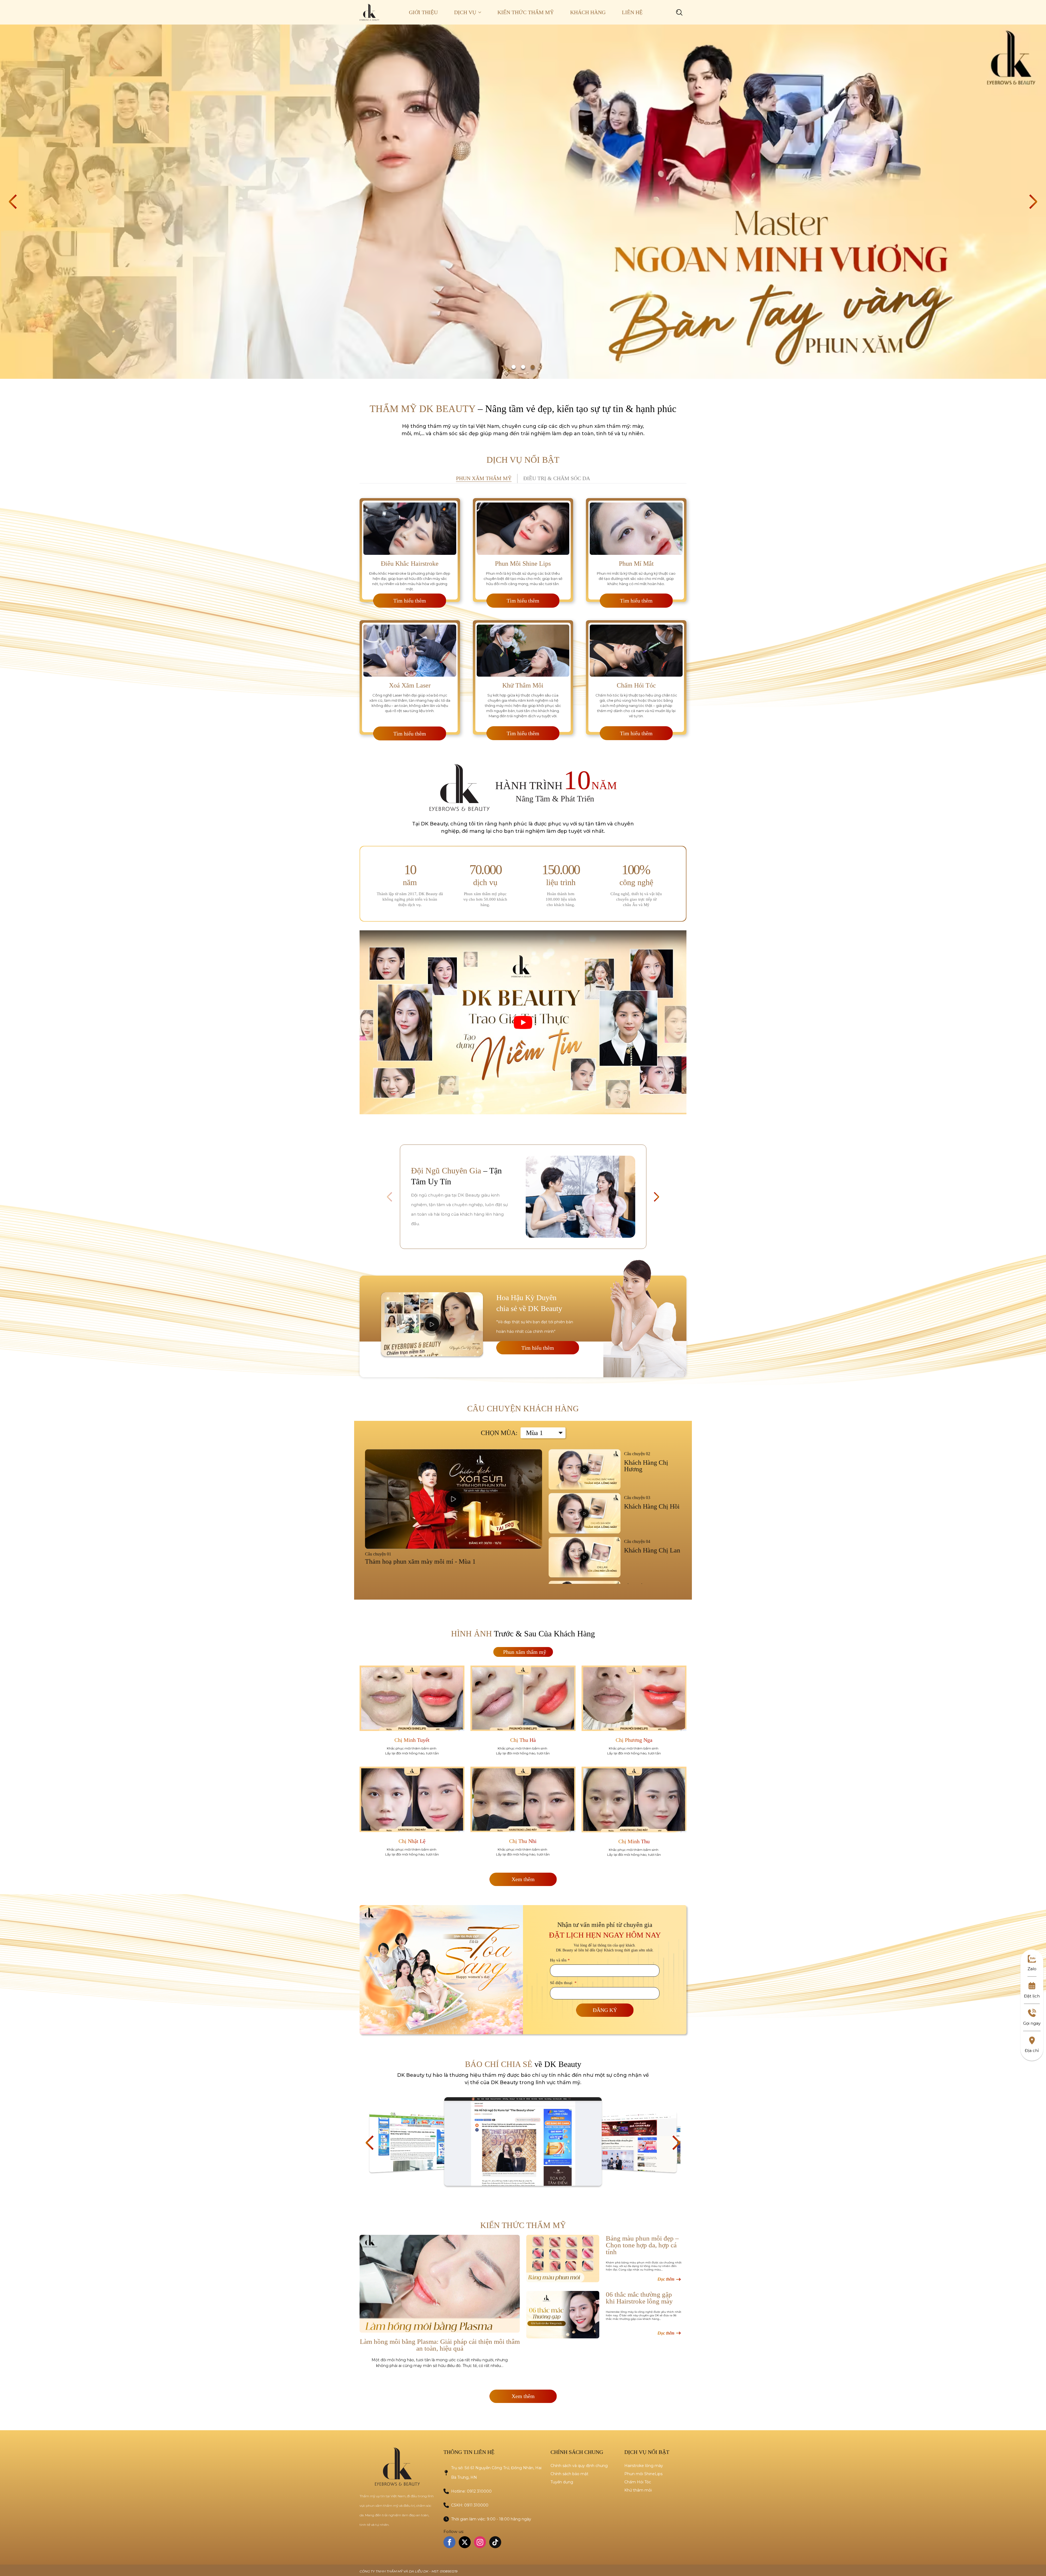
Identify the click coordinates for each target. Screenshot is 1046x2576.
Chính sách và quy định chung (579, 2466)
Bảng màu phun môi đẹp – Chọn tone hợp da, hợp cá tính (642, 2245)
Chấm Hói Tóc (638, 2482)
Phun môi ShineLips (643, 2474)
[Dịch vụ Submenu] (483, 12)
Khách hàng (588, 12)
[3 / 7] (627, 2142)
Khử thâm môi (638, 2490)
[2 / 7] (523, 2141)
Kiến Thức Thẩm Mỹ (526, 12)
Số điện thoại (563, 1983)
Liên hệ (632, 12)
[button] (13, 202)
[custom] (495, 2542)
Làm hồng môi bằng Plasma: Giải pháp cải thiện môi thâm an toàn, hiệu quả (440, 2345)
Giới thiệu (423, 12)
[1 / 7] (419, 2142)
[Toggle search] (679, 12)
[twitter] (465, 2542)
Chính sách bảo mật (569, 2474)
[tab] (484, 479)
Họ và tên (560, 1960)
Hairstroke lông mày (644, 2466)
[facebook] (449, 2542)
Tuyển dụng (562, 2482)
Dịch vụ (465, 12)
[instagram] (480, 2542)
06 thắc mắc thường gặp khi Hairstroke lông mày (639, 2298)
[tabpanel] (523, 615)
